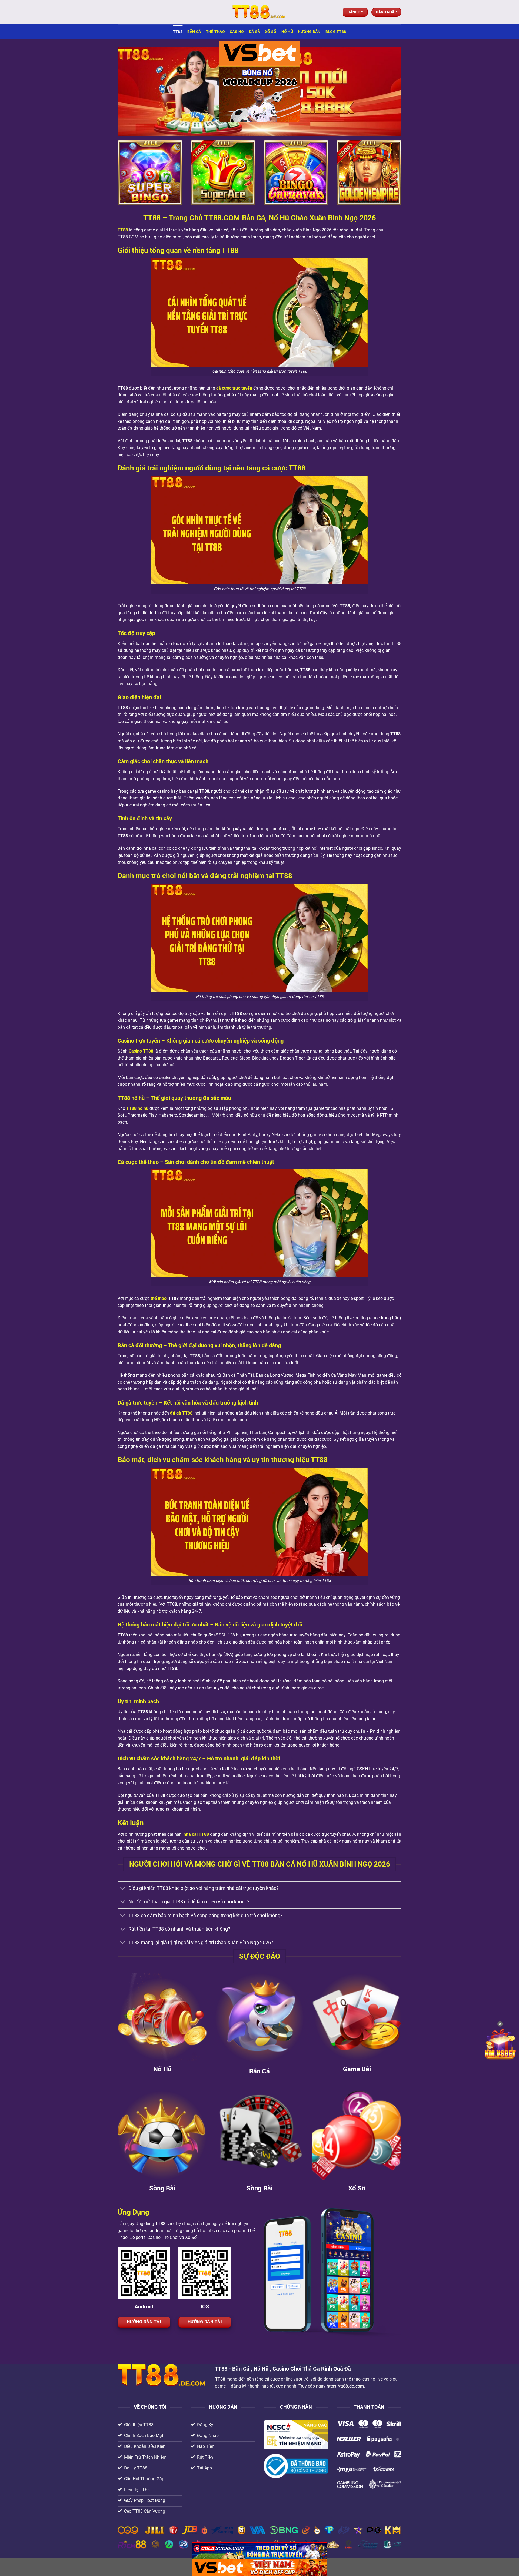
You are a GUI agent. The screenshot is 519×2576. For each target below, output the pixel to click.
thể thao (159, 1298)
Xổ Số (271, 32)
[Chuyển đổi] (123, 1889)
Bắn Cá (194, 32)
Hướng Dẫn (309, 32)
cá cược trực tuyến (234, 388)
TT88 (178, 32)
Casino (237, 32)
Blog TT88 (336, 32)
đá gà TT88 (181, 1413)
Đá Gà (254, 32)
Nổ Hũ (287, 32)
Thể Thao (215, 32)
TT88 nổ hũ (137, 1108)
